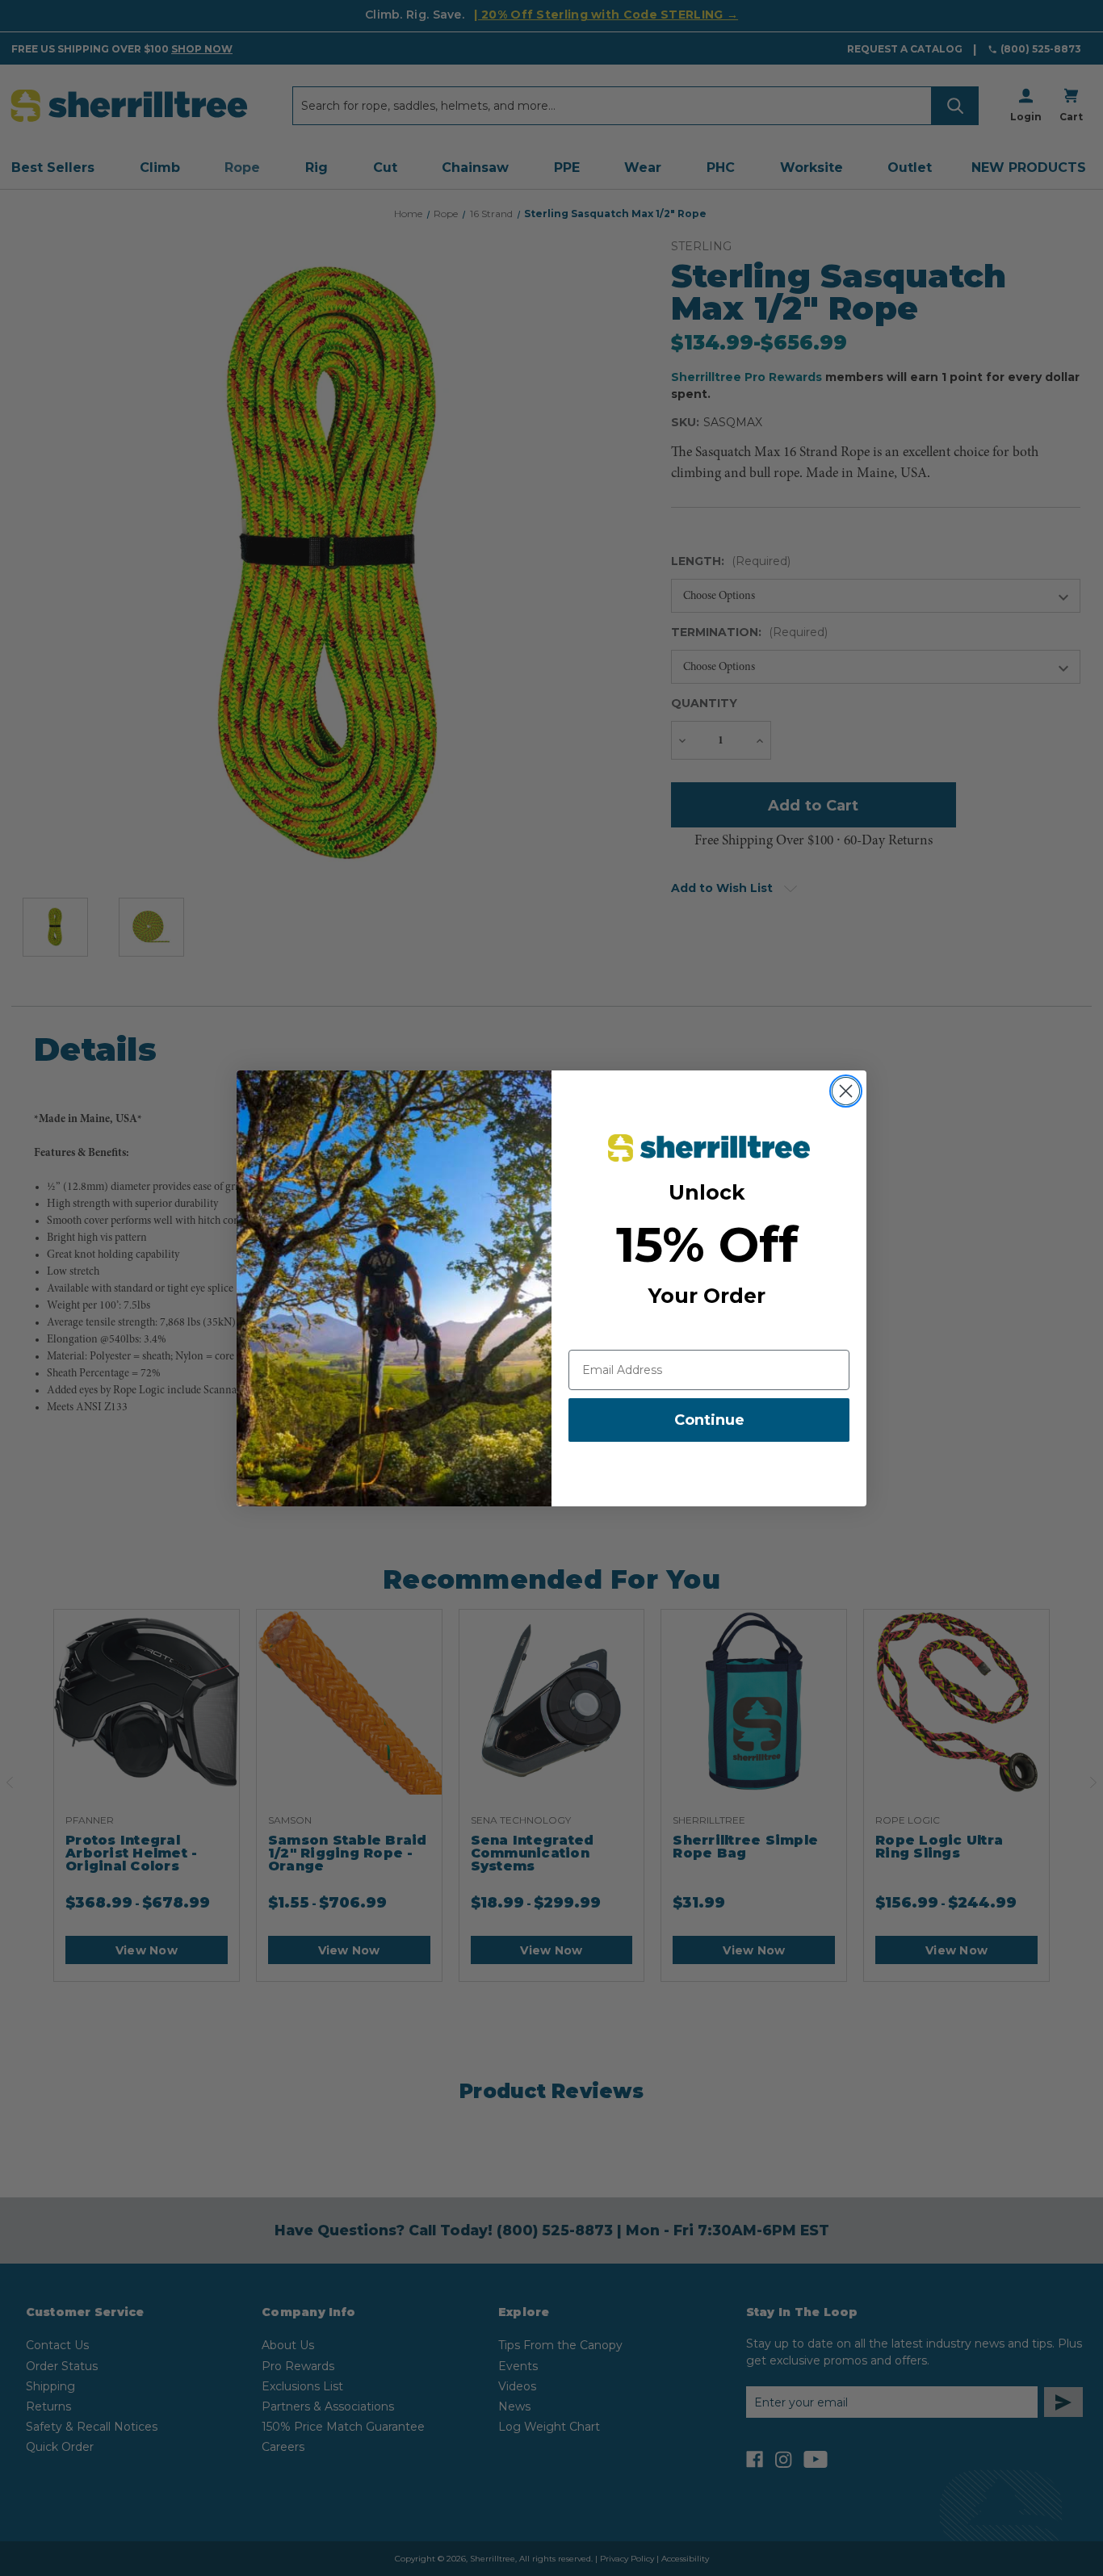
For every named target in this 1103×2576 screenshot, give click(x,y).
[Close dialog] (846, 1091)
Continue (709, 1420)
